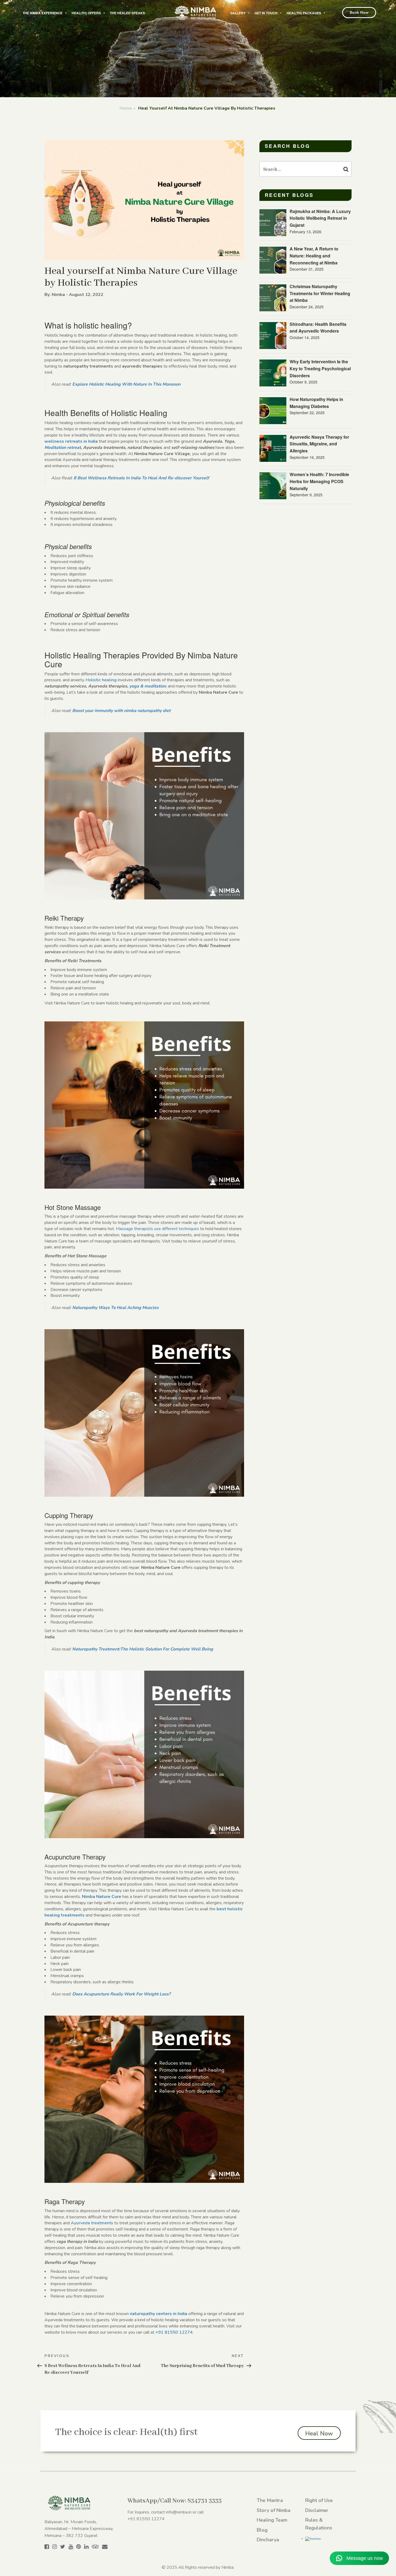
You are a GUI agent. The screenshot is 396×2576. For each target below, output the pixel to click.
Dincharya (268, 2540)
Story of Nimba (274, 2510)
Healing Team (272, 2520)
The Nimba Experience (43, 13)
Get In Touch (266, 13)
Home (126, 108)
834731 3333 (205, 2501)
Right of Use (319, 2500)
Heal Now (319, 2434)
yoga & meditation (148, 686)
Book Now (359, 13)
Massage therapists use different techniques (157, 1229)
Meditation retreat (63, 448)
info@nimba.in (179, 2512)
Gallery (238, 13)
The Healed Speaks (127, 13)
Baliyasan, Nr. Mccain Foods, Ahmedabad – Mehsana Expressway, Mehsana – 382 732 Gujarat (79, 2529)
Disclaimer (317, 2510)
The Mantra (270, 2500)
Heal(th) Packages (304, 13)
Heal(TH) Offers (86, 13)
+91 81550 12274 (146, 2519)
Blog (262, 2530)
